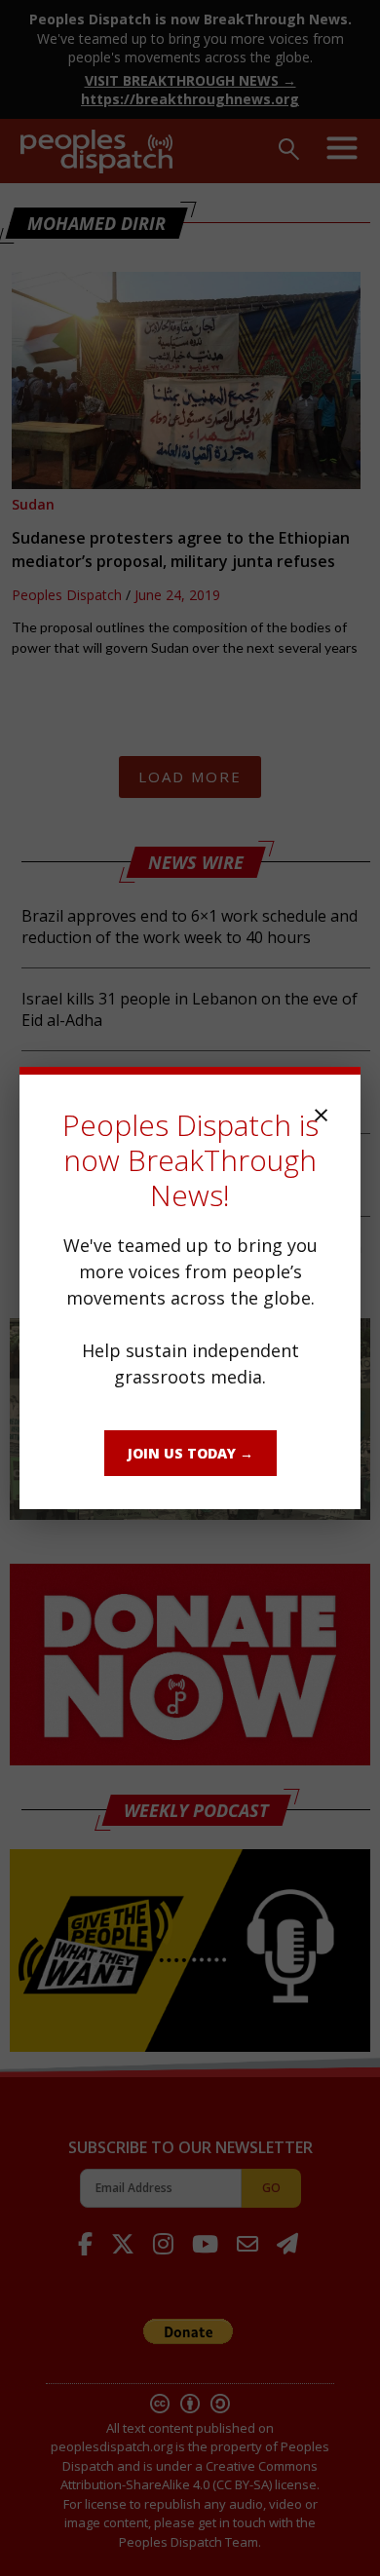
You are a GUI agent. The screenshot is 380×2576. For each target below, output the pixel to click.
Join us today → (190, 1453)
